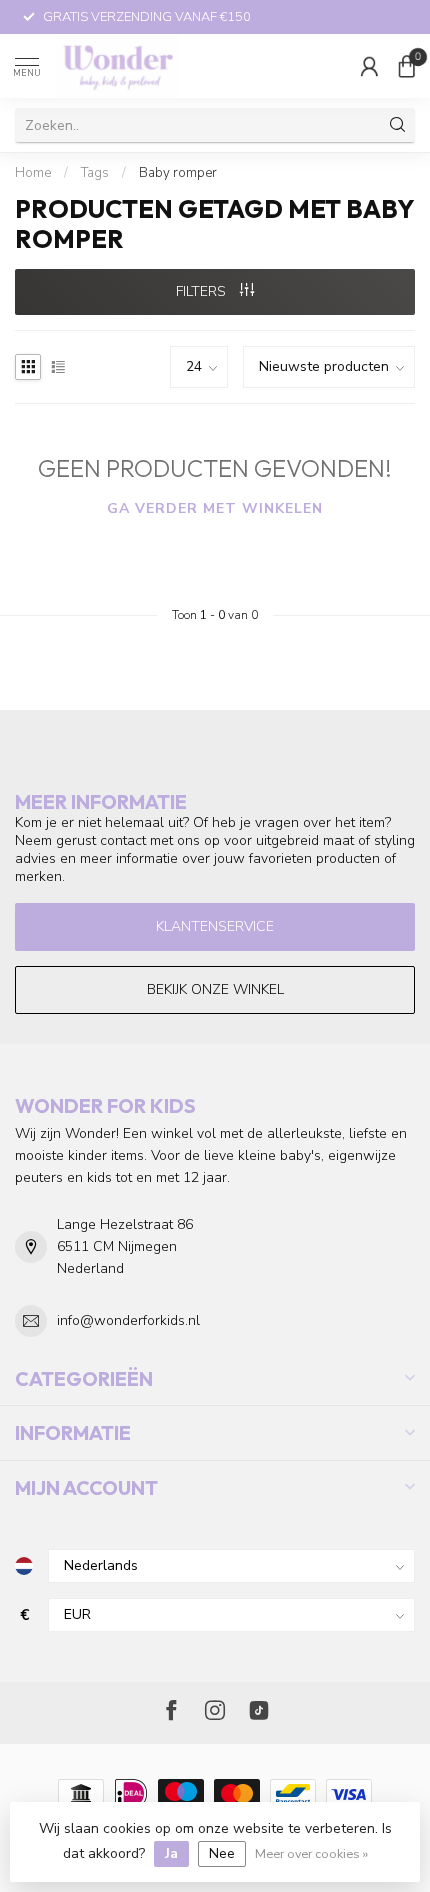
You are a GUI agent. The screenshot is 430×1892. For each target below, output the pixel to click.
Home (33, 173)
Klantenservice (215, 926)
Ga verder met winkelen (215, 508)
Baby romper (178, 173)
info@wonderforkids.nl (128, 1320)
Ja (171, 1853)
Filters (203, 291)
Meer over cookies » (311, 1853)
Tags (95, 173)
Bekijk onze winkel (215, 989)
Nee (222, 1853)
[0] (407, 66)
